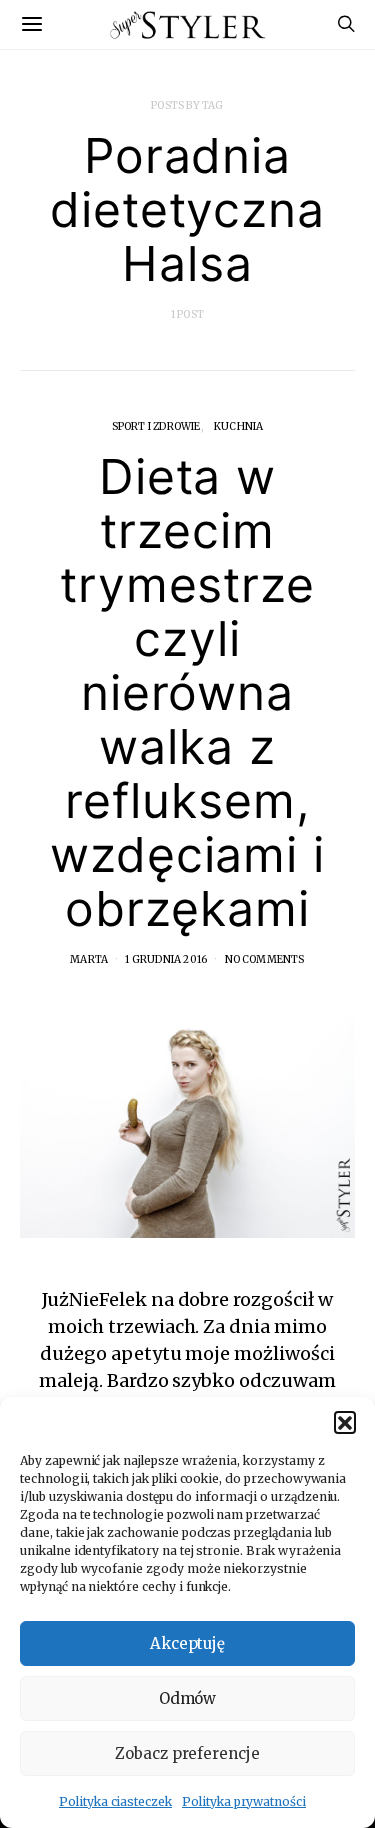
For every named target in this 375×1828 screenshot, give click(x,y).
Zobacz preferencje (187, 1753)
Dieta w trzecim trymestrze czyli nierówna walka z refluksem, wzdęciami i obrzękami (188, 692)
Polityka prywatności (244, 1801)
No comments (265, 959)
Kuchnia (238, 426)
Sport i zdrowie (156, 426)
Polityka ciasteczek (115, 1801)
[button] (345, 1422)
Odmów (188, 1698)
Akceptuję (188, 1643)
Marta (89, 959)
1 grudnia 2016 (166, 959)
